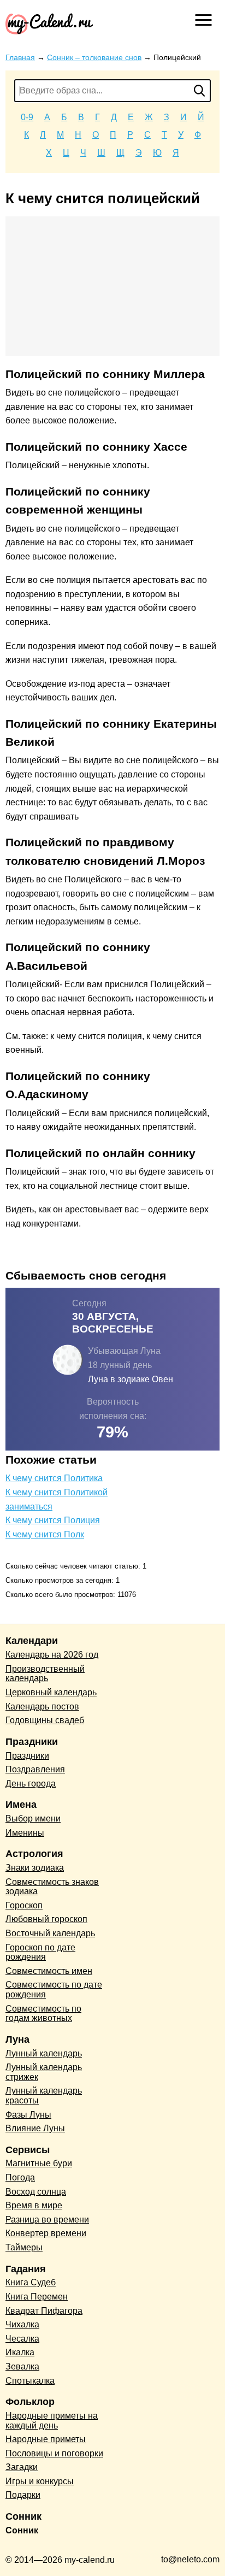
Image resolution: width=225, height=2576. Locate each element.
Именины (25, 1833)
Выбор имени (33, 1818)
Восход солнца (36, 2192)
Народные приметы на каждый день (52, 2421)
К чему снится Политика (54, 1478)
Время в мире (34, 2205)
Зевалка (22, 2366)
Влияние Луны (35, 2128)
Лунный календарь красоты (44, 2095)
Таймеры (24, 2247)
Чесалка (22, 2339)
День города (31, 1784)
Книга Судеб (31, 2282)
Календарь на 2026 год (52, 1655)
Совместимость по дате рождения (54, 1990)
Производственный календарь (45, 1674)
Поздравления (35, 1769)
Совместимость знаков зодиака (52, 1887)
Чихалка (22, 2324)
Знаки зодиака (35, 1868)
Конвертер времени (46, 2233)
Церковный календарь (51, 1692)
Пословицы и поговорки (54, 2453)
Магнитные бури (39, 2163)
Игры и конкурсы (40, 2481)
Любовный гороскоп (46, 1919)
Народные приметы (46, 2439)
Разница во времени (47, 2220)
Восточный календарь (50, 1933)
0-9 (27, 117)
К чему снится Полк (45, 1534)
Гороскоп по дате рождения (40, 1952)
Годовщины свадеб (45, 1720)
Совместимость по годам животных (43, 2014)
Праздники (27, 1756)
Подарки (23, 2495)
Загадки (22, 2467)
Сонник (22, 2530)
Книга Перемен (37, 2297)
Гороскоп (24, 1905)
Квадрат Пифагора (44, 2311)
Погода (20, 2177)
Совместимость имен (49, 1971)
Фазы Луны (28, 2115)
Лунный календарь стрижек (44, 2072)
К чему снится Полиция (53, 1520)
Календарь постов (42, 1706)
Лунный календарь (44, 2053)
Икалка (20, 2352)
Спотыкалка (30, 2381)
